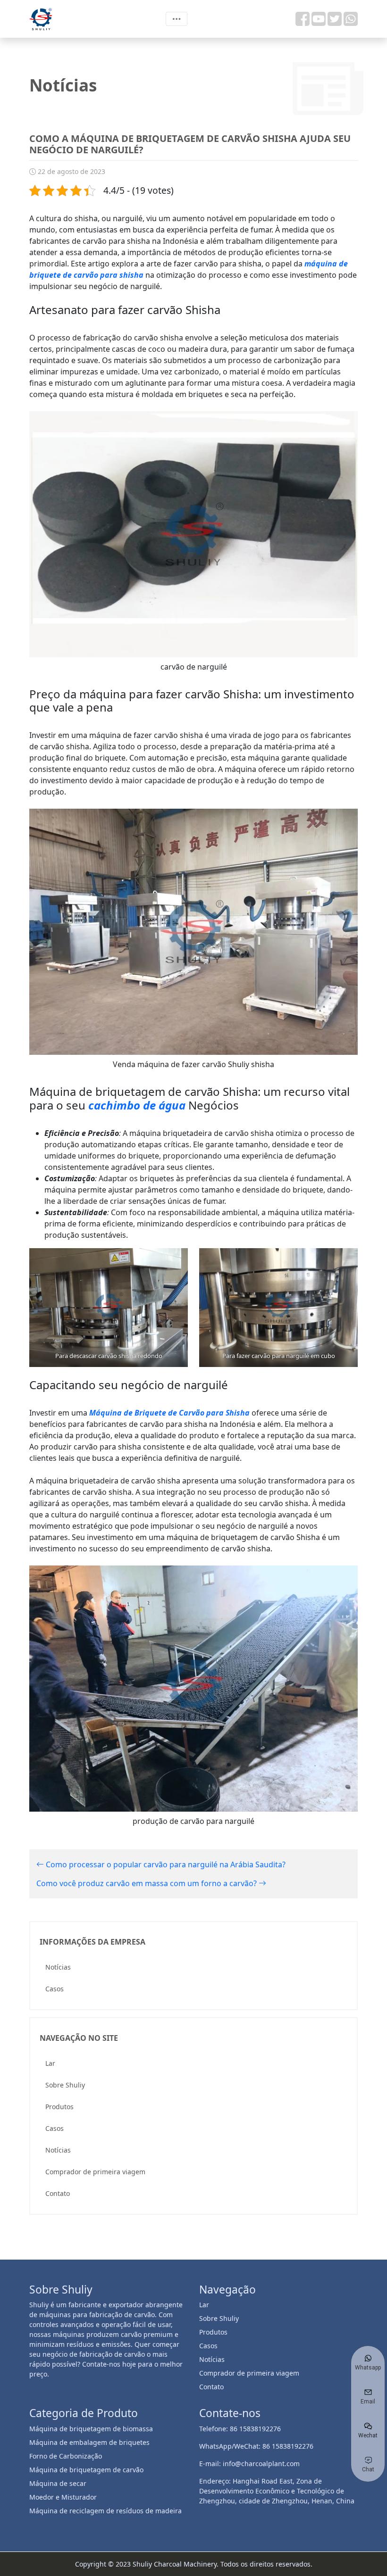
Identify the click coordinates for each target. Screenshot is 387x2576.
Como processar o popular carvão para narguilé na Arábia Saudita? (165, 1864)
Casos (55, 1989)
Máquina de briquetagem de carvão (86, 2470)
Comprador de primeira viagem (95, 2172)
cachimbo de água (137, 1105)
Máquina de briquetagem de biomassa (91, 2429)
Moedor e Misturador (63, 2497)
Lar (50, 2063)
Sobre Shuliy (65, 2085)
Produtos (59, 2107)
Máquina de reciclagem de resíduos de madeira (105, 2511)
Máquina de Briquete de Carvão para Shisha (169, 1413)
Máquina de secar (58, 2483)
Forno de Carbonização (66, 2456)
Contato (58, 2193)
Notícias (58, 1967)
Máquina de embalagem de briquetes (89, 2442)
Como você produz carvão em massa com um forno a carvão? (147, 1883)
